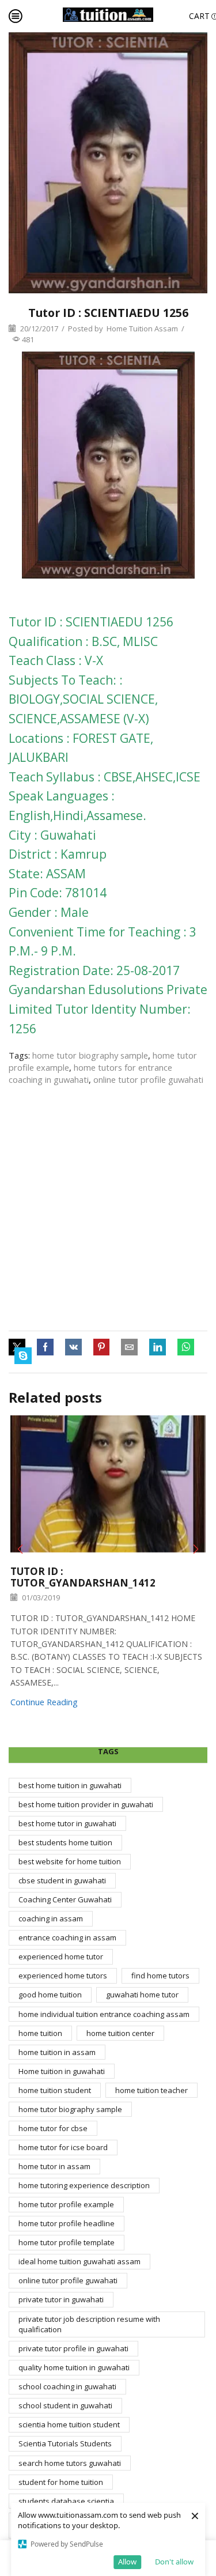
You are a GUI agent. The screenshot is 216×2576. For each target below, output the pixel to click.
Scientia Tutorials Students (65, 2443)
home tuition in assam (57, 2052)
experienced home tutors (63, 1976)
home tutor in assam (54, 2166)
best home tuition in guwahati (70, 1785)
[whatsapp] (186, 1347)
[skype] (20, 1356)
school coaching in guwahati (67, 2386)
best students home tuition (65, 1842)
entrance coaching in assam (67, 1937)
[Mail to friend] (129, 1347)
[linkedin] (158, 1347)
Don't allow (174, 2562)
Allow (127, 2562)
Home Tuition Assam (142, 328)
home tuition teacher (151, 2090)
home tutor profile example (66, 2204)
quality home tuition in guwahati (74, 2367)
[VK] (73, 1347)
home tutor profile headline (67, 2223)
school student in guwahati (65, 2405)
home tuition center (120, 2033)
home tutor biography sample (90, 1055)
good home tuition (50, 1995)
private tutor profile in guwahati (73, 2348)
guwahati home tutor (142, 1995)
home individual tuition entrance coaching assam (104, 2014)
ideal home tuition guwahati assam (79, 2261)
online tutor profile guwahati (148, 1079)
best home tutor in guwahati (67, 1823)
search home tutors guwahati (70, 2463)
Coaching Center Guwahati (65, 1899)
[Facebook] (45, 1347)
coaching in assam (51, 1918)
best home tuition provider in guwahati (86, 1804)
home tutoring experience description (84, 2185)
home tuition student (55, 2090)
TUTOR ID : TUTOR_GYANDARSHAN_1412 (83, 1577)
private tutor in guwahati (61, 2299)
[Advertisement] (108, 1208)
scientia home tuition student (69, 2424)
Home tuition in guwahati (62, 2071)
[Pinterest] (101, 1347)
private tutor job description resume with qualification (89, 2324)
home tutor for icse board (63, 2147)
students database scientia (66, 2501)
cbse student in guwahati (62, 1880)
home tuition (40, 2033)
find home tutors (160, 1976)
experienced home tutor (61, 1956)
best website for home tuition (70, 1861)
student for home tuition (61, 2482)
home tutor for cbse (53, 2128)
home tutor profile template (67, 2242)
